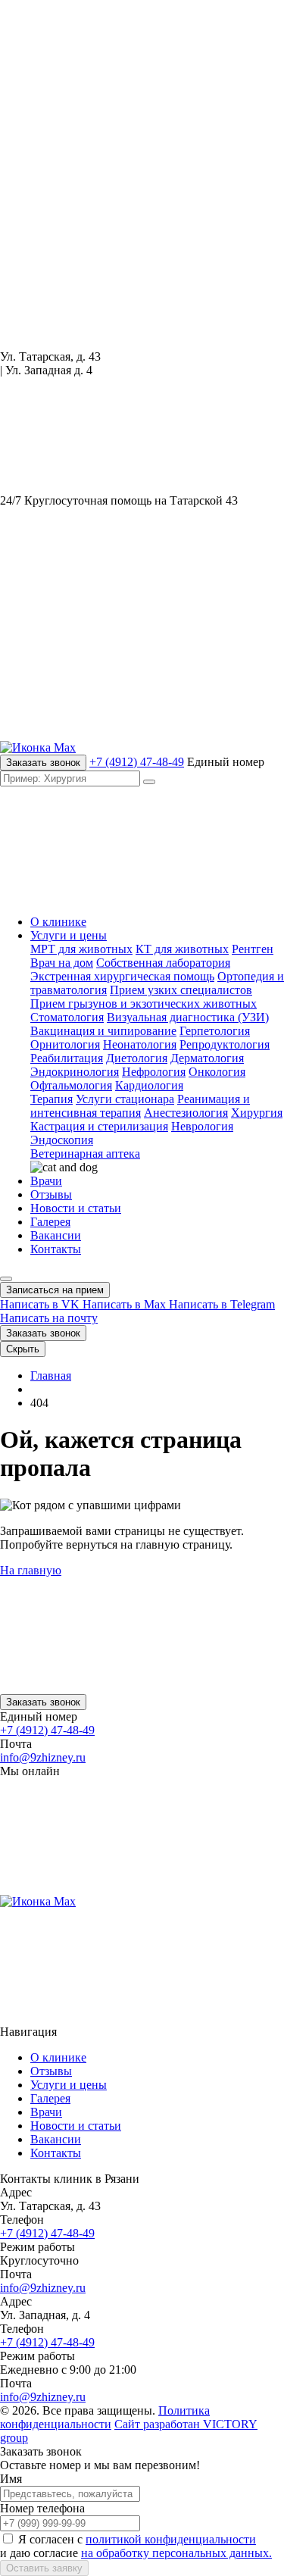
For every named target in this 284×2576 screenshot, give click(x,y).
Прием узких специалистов (181, 990)
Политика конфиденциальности (105, 2417)
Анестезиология (186, 1113)
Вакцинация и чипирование (103, 1031)
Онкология (217, 1072)
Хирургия (257, 1113)
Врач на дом (62, 963)
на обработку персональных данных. (176, 2553)
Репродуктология (225, 1044)
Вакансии (56, 1235)
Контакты (56, 1249)
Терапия (51, 1099)
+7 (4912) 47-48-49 (137, 762)
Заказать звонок (43, 763)
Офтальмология (71, 1085)
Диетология (137, 1058)
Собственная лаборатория (163, 963)
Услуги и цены (69, 935)
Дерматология (207, 1058)
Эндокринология (75, 1072)
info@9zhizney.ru (43, 1757)
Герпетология (215, 1031)
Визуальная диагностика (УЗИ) (188, 1017)
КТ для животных (182, 949)
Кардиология (149, 1085)
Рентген (253, 949)
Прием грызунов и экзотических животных (144, 1004)
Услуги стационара (125, 1099)
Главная (51, 1376)
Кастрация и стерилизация (99, 1126)
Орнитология (65, 1044)
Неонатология (140, 1044)
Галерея (50, 1222)
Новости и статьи (76, 1208)
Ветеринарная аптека (85, 1154)
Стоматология (67, 1017)
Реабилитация (67, 1058)
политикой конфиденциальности (171, 2539)
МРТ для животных (81, 949)
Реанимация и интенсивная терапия (140, 1106)
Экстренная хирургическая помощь (122, 976)
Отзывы (51, 1194)
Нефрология (154, 1072)
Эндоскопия (62, 1140)
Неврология (202, 1126)
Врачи (46, 1181)
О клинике (58, 922)
